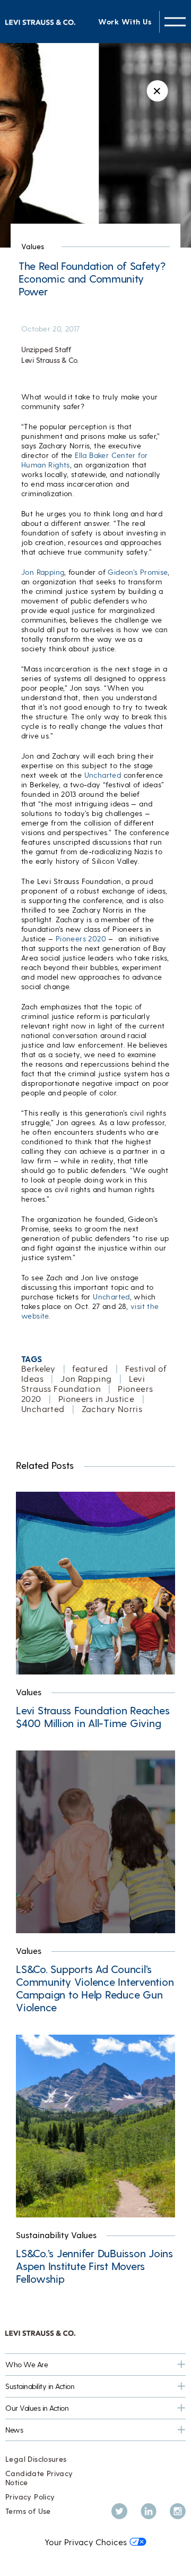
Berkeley (38, 1368)
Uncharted (103, 775)
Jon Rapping (43, 572)
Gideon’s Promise (137, 572)
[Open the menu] (175, 22)
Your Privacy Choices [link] (86, 2542)
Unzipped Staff (46, 349)
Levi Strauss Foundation (83, 1383)
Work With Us (125, 22)
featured (90, 1368)
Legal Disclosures (36, 2459)
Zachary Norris (112, 1409)
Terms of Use (28, 2511)
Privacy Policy (30, 2497)
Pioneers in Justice (96, 1398)
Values (33, 246)
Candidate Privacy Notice (39, 2478)
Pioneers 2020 (81, 938)
